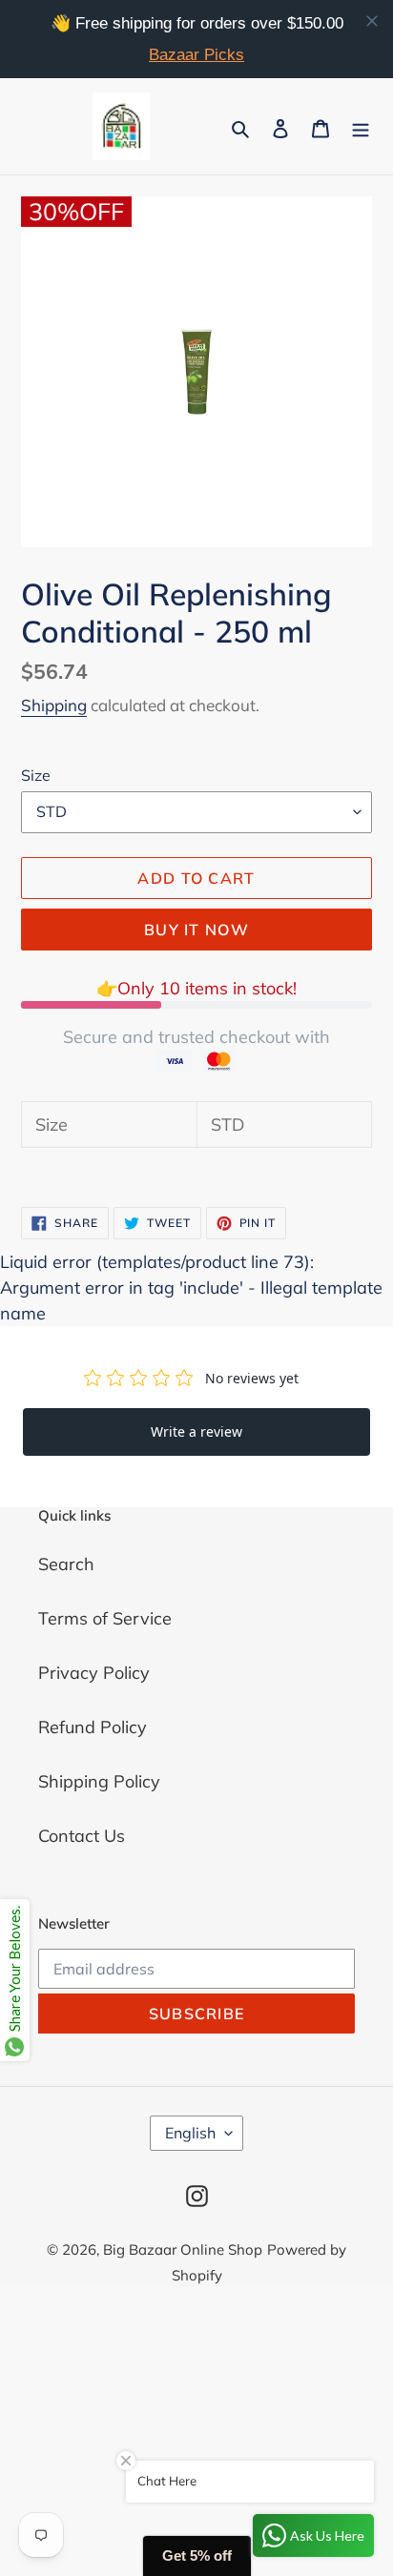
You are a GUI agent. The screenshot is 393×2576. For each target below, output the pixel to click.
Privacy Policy (94, 1673)
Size (36, 775)
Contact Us (82, 1836)
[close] (372, 21)
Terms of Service (105, 1618)
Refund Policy (93, 1727)
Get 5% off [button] (197, 2556)
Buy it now (196, 930)
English (190, 2133)
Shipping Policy (99, 1781)
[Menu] (361, 126)
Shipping (54, 705)
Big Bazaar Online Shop (183, 2249)
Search (66, 1564)
